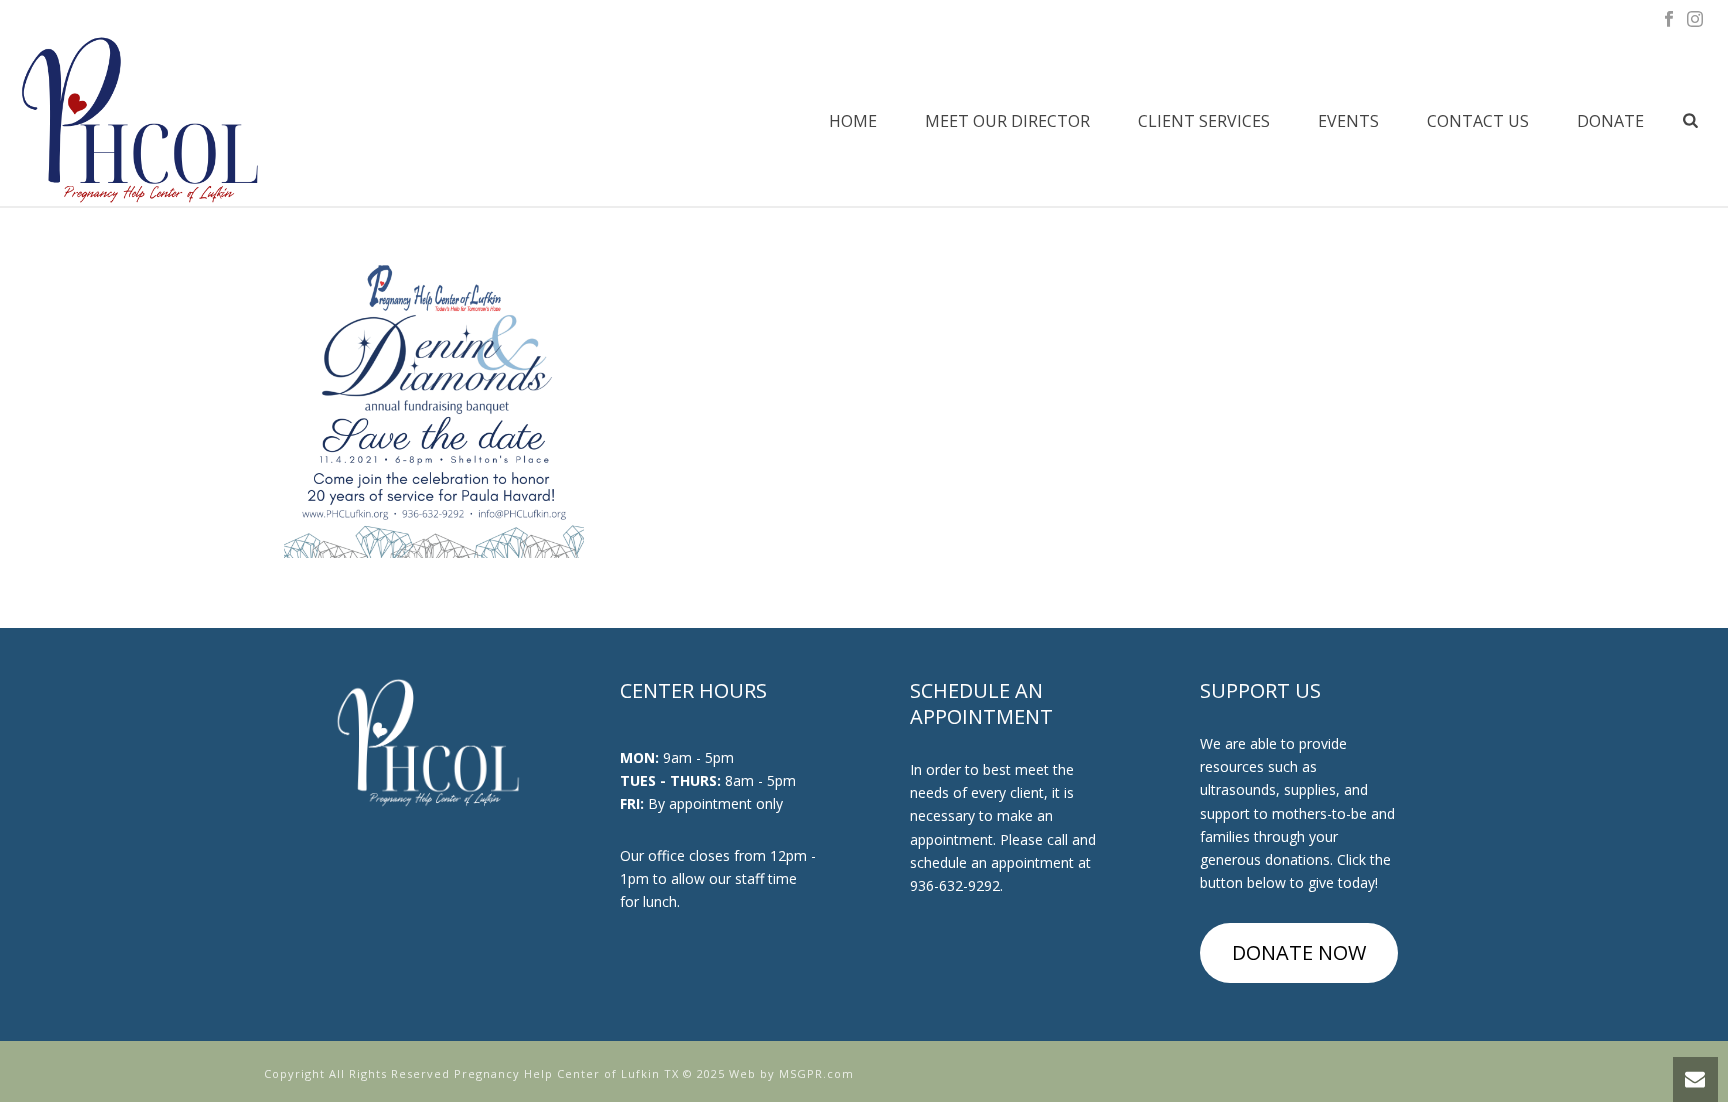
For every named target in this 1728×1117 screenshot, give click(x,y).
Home (853, 121)
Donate (1610, 121)
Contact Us (1478, 121)
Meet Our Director (1007, 121)
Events (1348, 121)
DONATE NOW (1299, 952)
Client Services (1204, 121)
